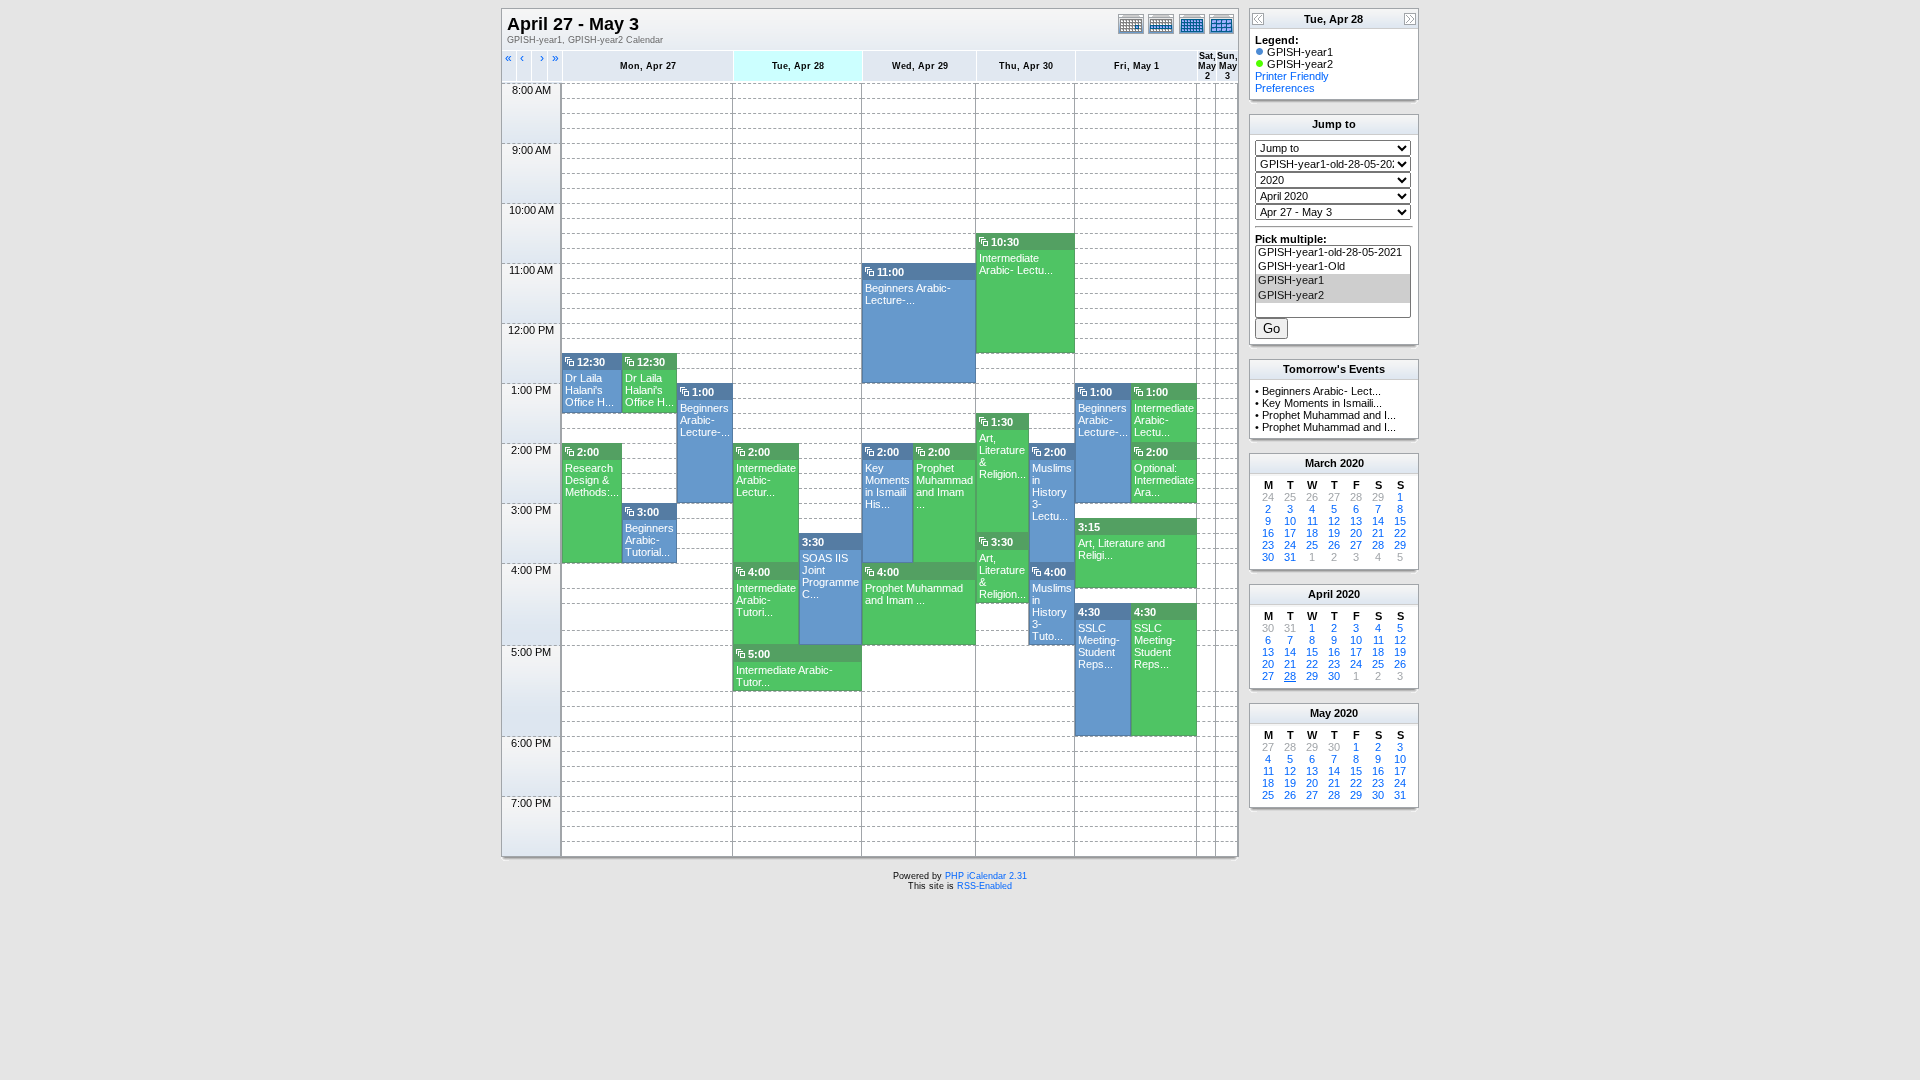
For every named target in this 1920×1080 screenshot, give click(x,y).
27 (1356, 545)
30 (1268, 557)
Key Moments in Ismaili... (1322, 403)
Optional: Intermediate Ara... (1164, 480)
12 (1334, 521)
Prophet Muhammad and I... (1329, 415)
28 (1378, 545)
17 (1290, 533)
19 (1334, 533)
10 (1290, 521)
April (1320, 594)
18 (1312, 533)
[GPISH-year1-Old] (1333, 267)
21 (1378, 533)
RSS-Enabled (984, 886)
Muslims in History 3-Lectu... (1052, 492)
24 (1290, 545)
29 (1400, 545)
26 (1334, 545)
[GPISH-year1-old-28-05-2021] (1333, 253)
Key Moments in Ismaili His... (887, 486)
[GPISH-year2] (1333, 296)
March (1321, 463)
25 (1312, 545)
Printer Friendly (1292, 76)
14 (1378, 521)
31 (1290, 557)
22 (1400, 533)
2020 (1352, 463)
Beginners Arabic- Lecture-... (908, 294)
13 (1356, 521)
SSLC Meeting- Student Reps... (1099, 646)
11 (1312, 521)
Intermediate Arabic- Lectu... (1016, 264)
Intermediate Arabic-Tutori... (766, 600)
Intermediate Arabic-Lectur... (766, 480)
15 (1400, 521)
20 (1356, 533)
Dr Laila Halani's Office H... (589, 390)
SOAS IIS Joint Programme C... (830, 576)
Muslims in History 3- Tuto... (1052, 612)
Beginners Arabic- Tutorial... (649, 540)
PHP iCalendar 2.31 (986, 876)
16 (1268, 533)
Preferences (1285, 88)
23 (1268, 545)
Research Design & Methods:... (592, 480)
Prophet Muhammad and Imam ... (944, 486)
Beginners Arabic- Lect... (1321, 391)
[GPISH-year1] (1333, 281)
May (1320, 713)
